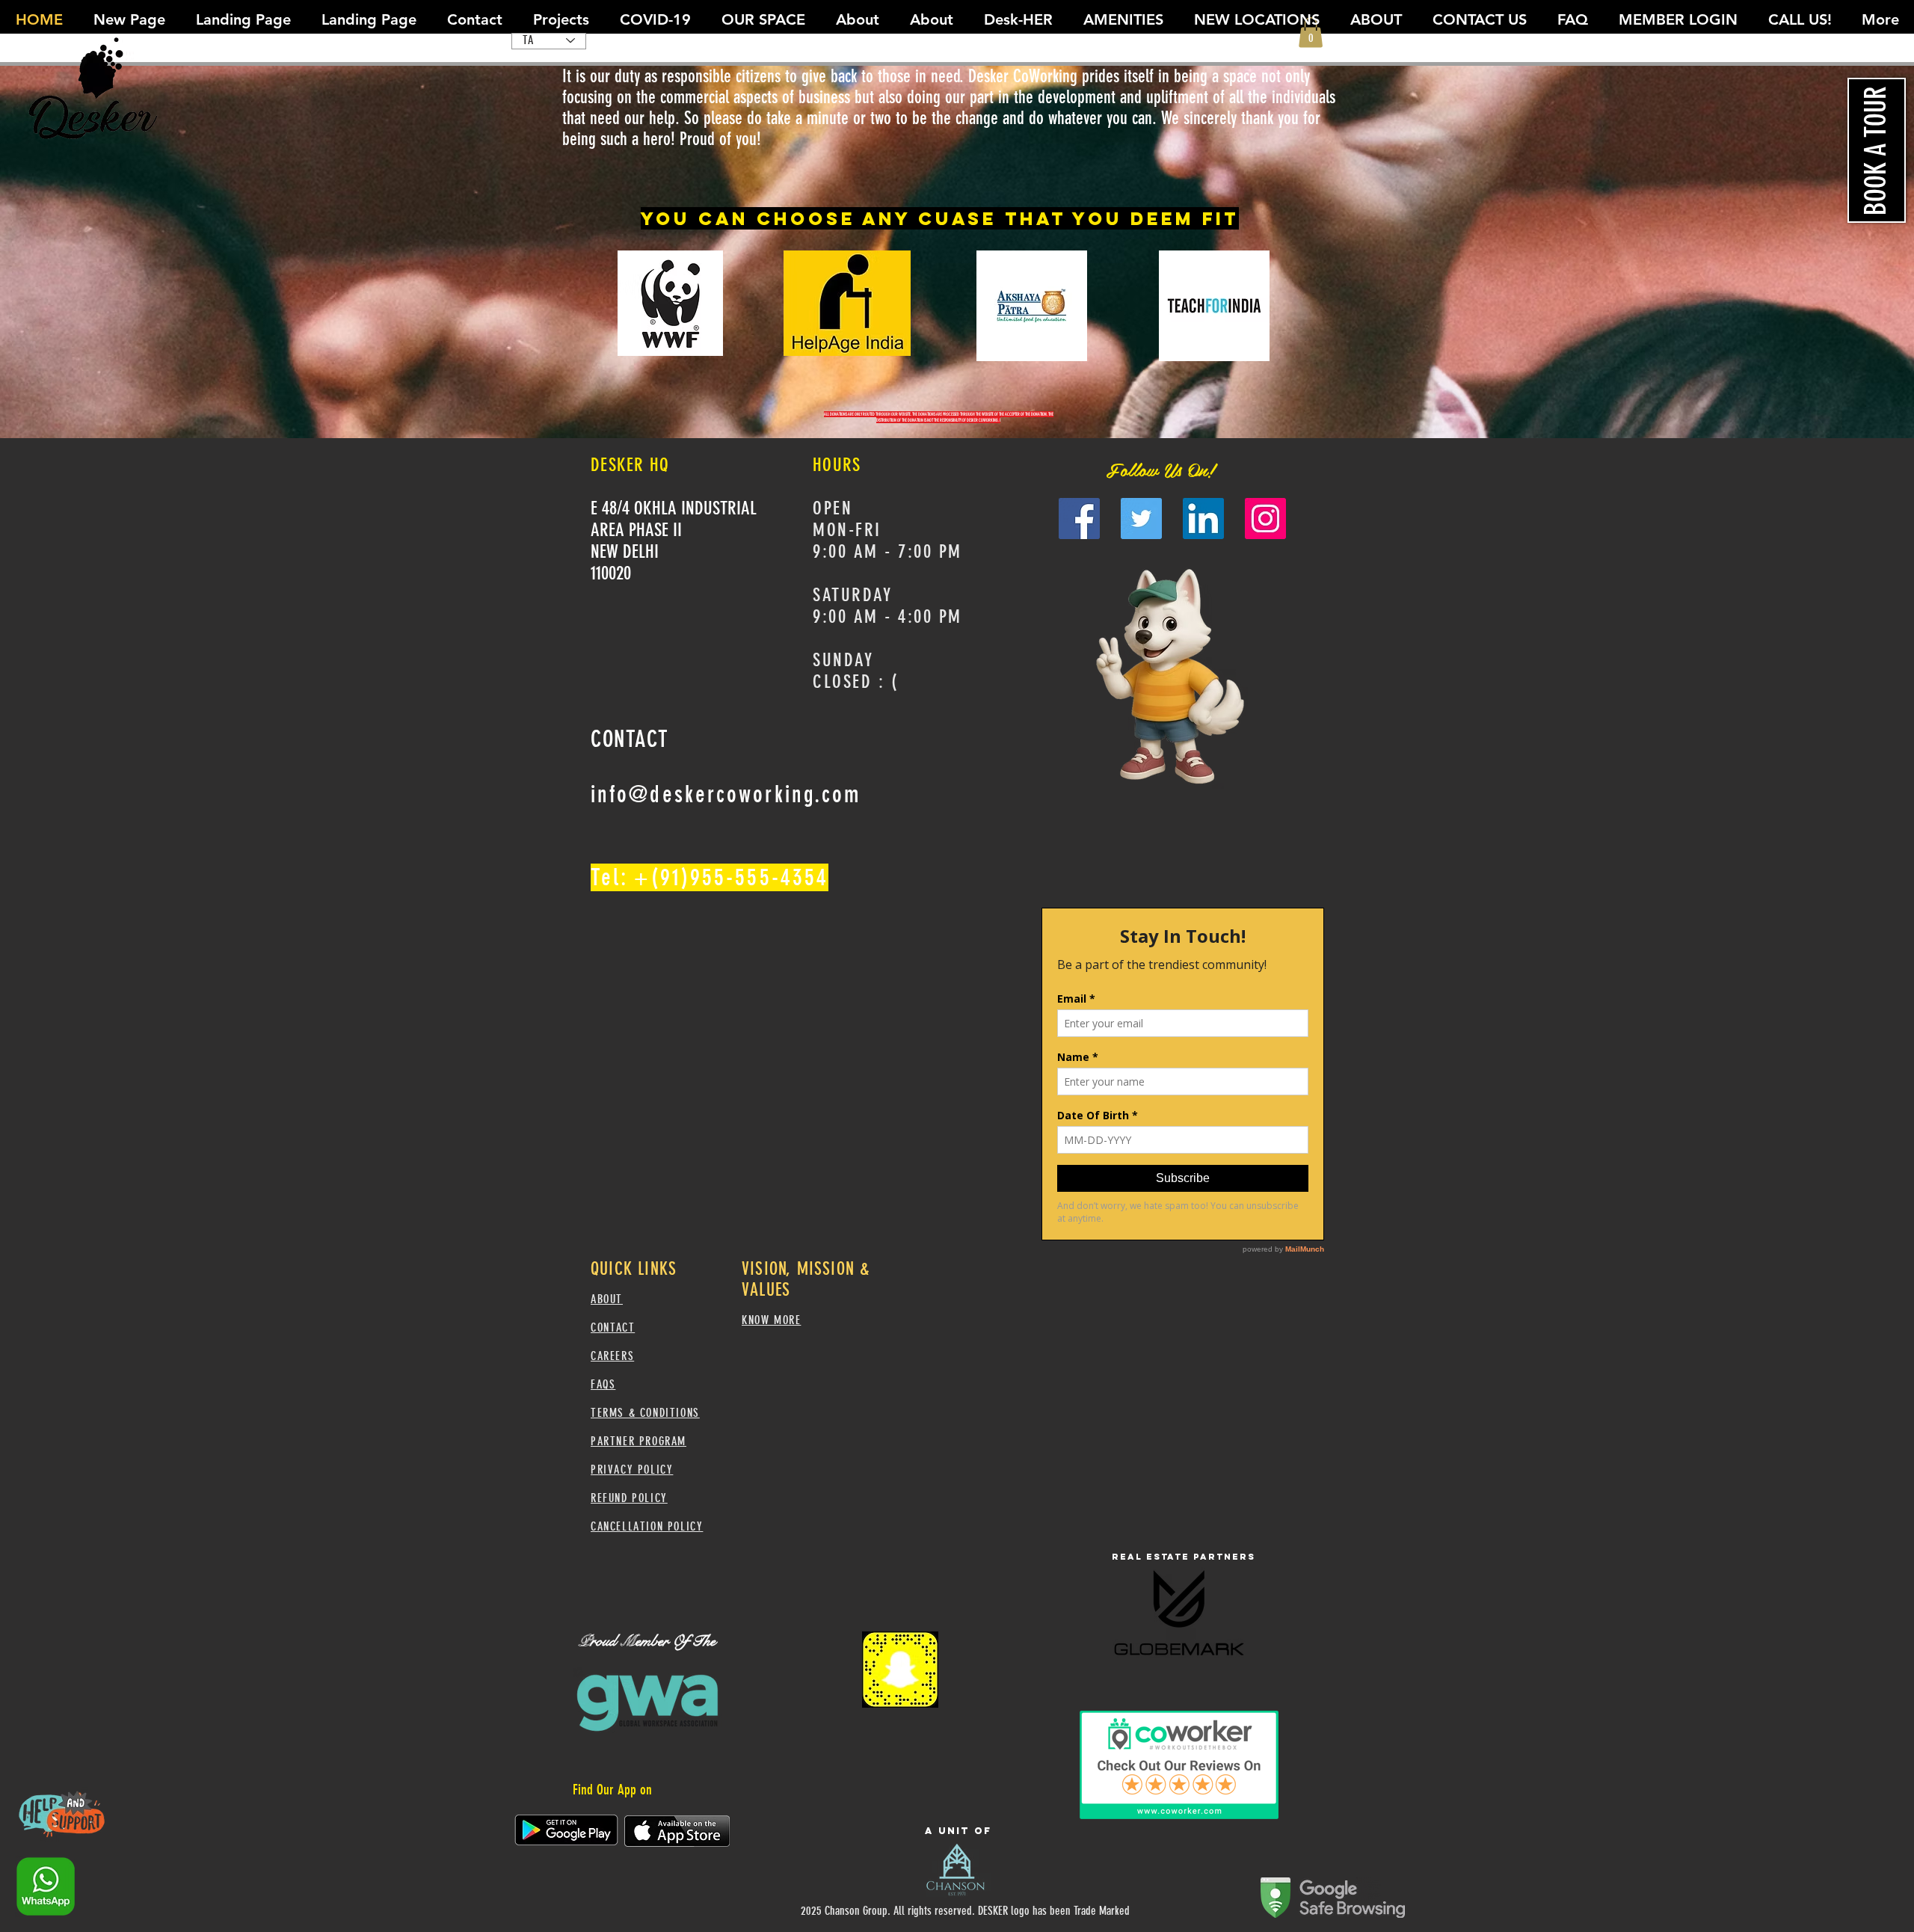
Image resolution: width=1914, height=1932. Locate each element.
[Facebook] (1079, 519)
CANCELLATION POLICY (647, 1526)
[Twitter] (1141, 519)
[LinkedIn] (1203, 519)
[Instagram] (1265, 519)
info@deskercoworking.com (726, 794)
